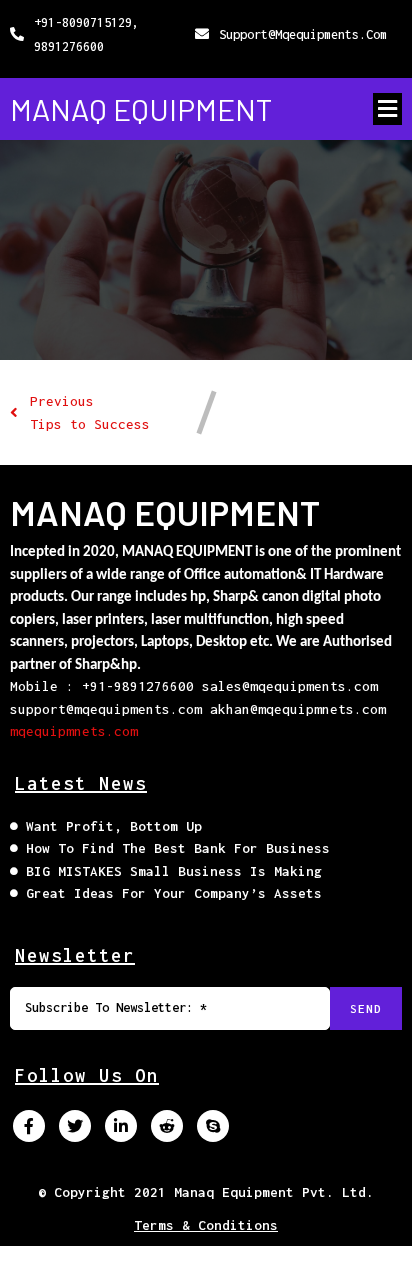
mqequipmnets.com (74, 731)
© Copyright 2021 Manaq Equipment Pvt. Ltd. (206, 1192)
